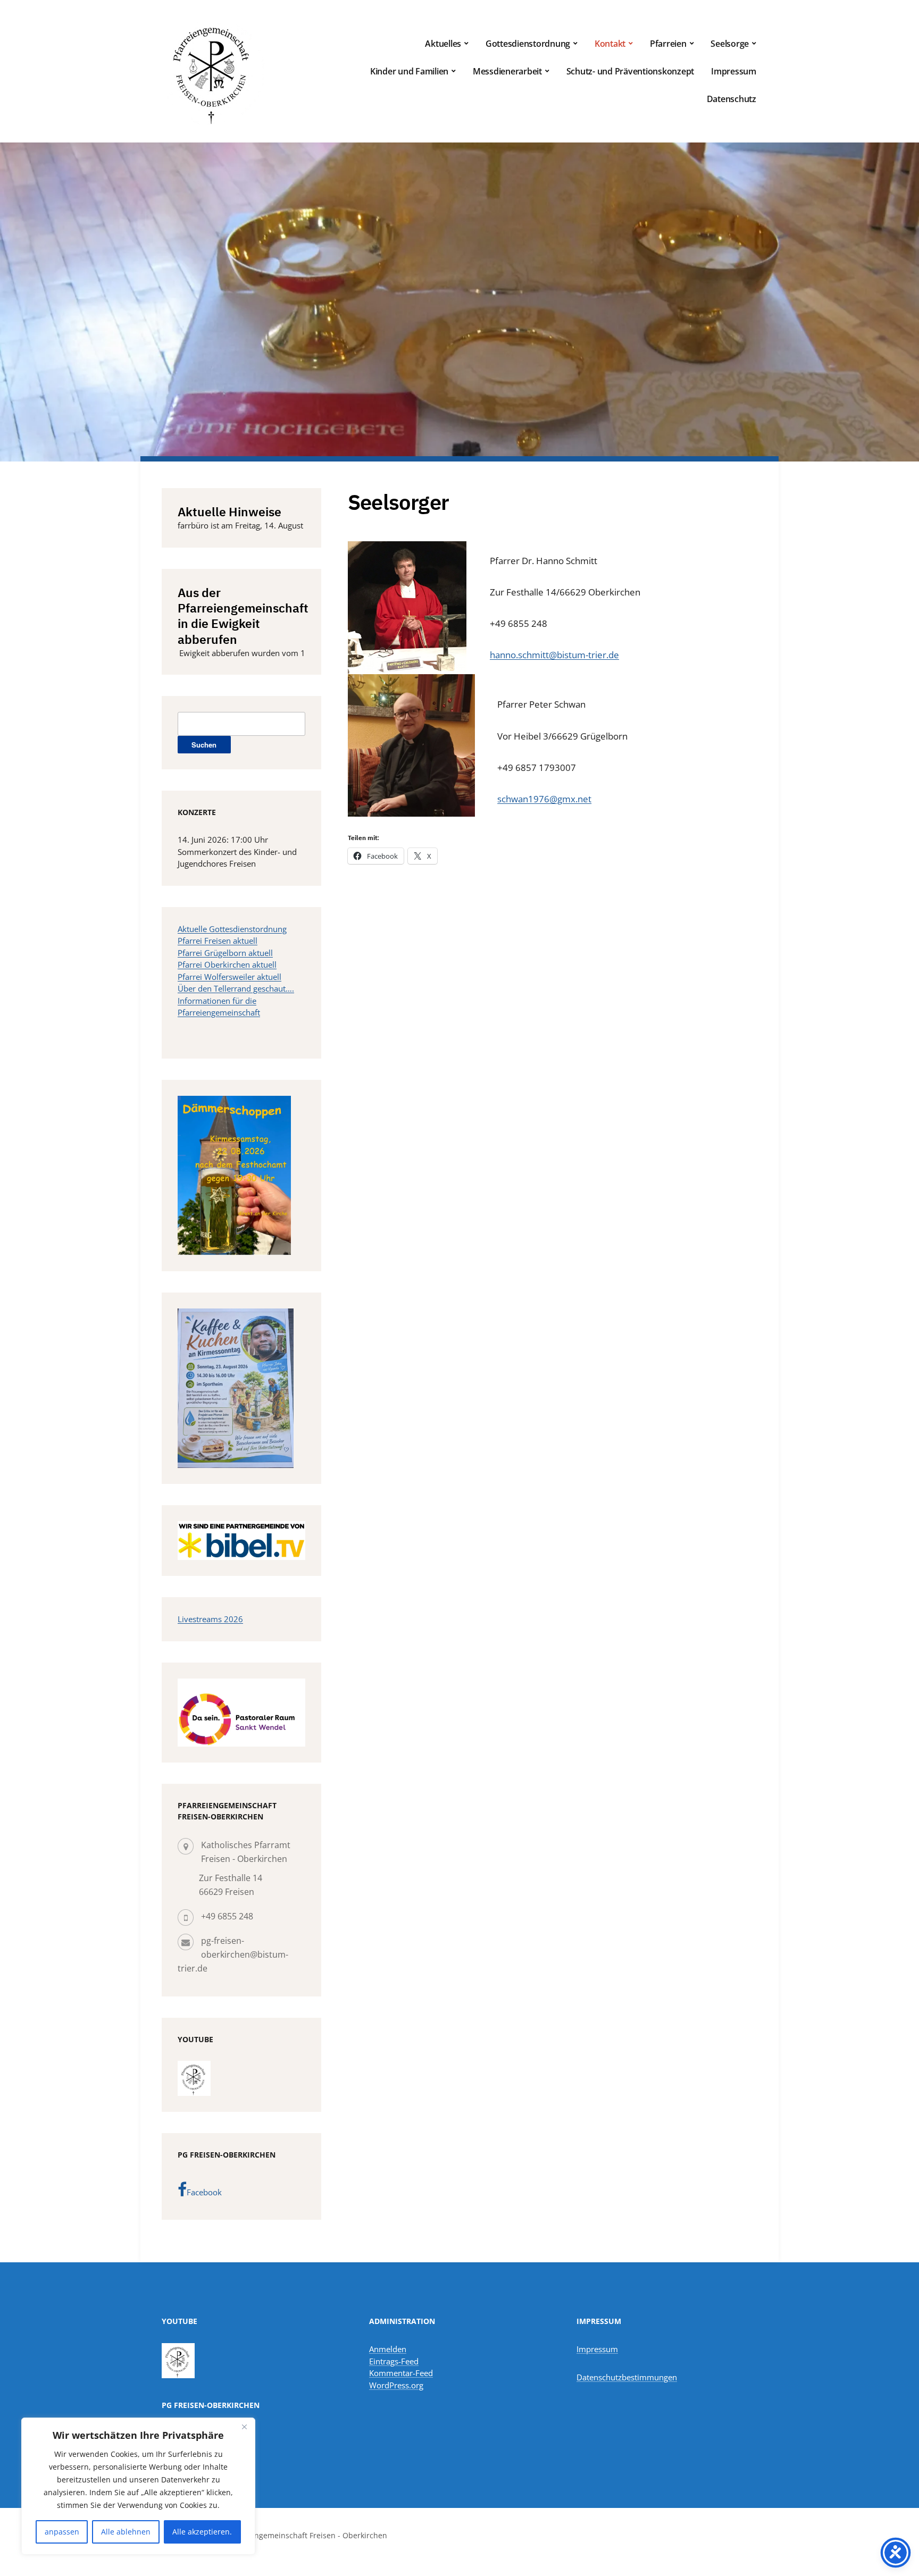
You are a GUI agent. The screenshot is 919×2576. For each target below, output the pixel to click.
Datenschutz (732, 99)
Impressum (734, 71)
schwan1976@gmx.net (544, 799)
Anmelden (388, 2349)
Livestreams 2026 (210, 1619)
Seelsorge (730, 44)
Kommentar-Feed (401, 2373)
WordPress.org (396, 2385)
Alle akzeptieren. (202, 2532)
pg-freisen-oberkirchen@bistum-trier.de (233, 1954)
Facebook (204, 2192)
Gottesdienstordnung (528, 44)
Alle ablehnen (126, 2532)
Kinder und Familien (409, 71)
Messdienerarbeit (507, 71)
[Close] (244, 2427)
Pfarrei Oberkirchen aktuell (227, 964)
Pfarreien (668, 44)
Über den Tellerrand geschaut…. (236, 988)
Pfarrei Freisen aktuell (218, 941)
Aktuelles (443, 44)
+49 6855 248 (227, 1916)
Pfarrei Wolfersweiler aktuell (229, 977)
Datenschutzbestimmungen (627, 2377)
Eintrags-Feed (394, 2361)
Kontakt (610, 44)
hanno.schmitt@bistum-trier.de (554, 655)
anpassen (62, 2532)
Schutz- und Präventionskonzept (630, 71)
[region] (138, 2486)
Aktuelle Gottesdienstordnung (232, 929)
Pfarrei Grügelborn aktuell (225, 953)
